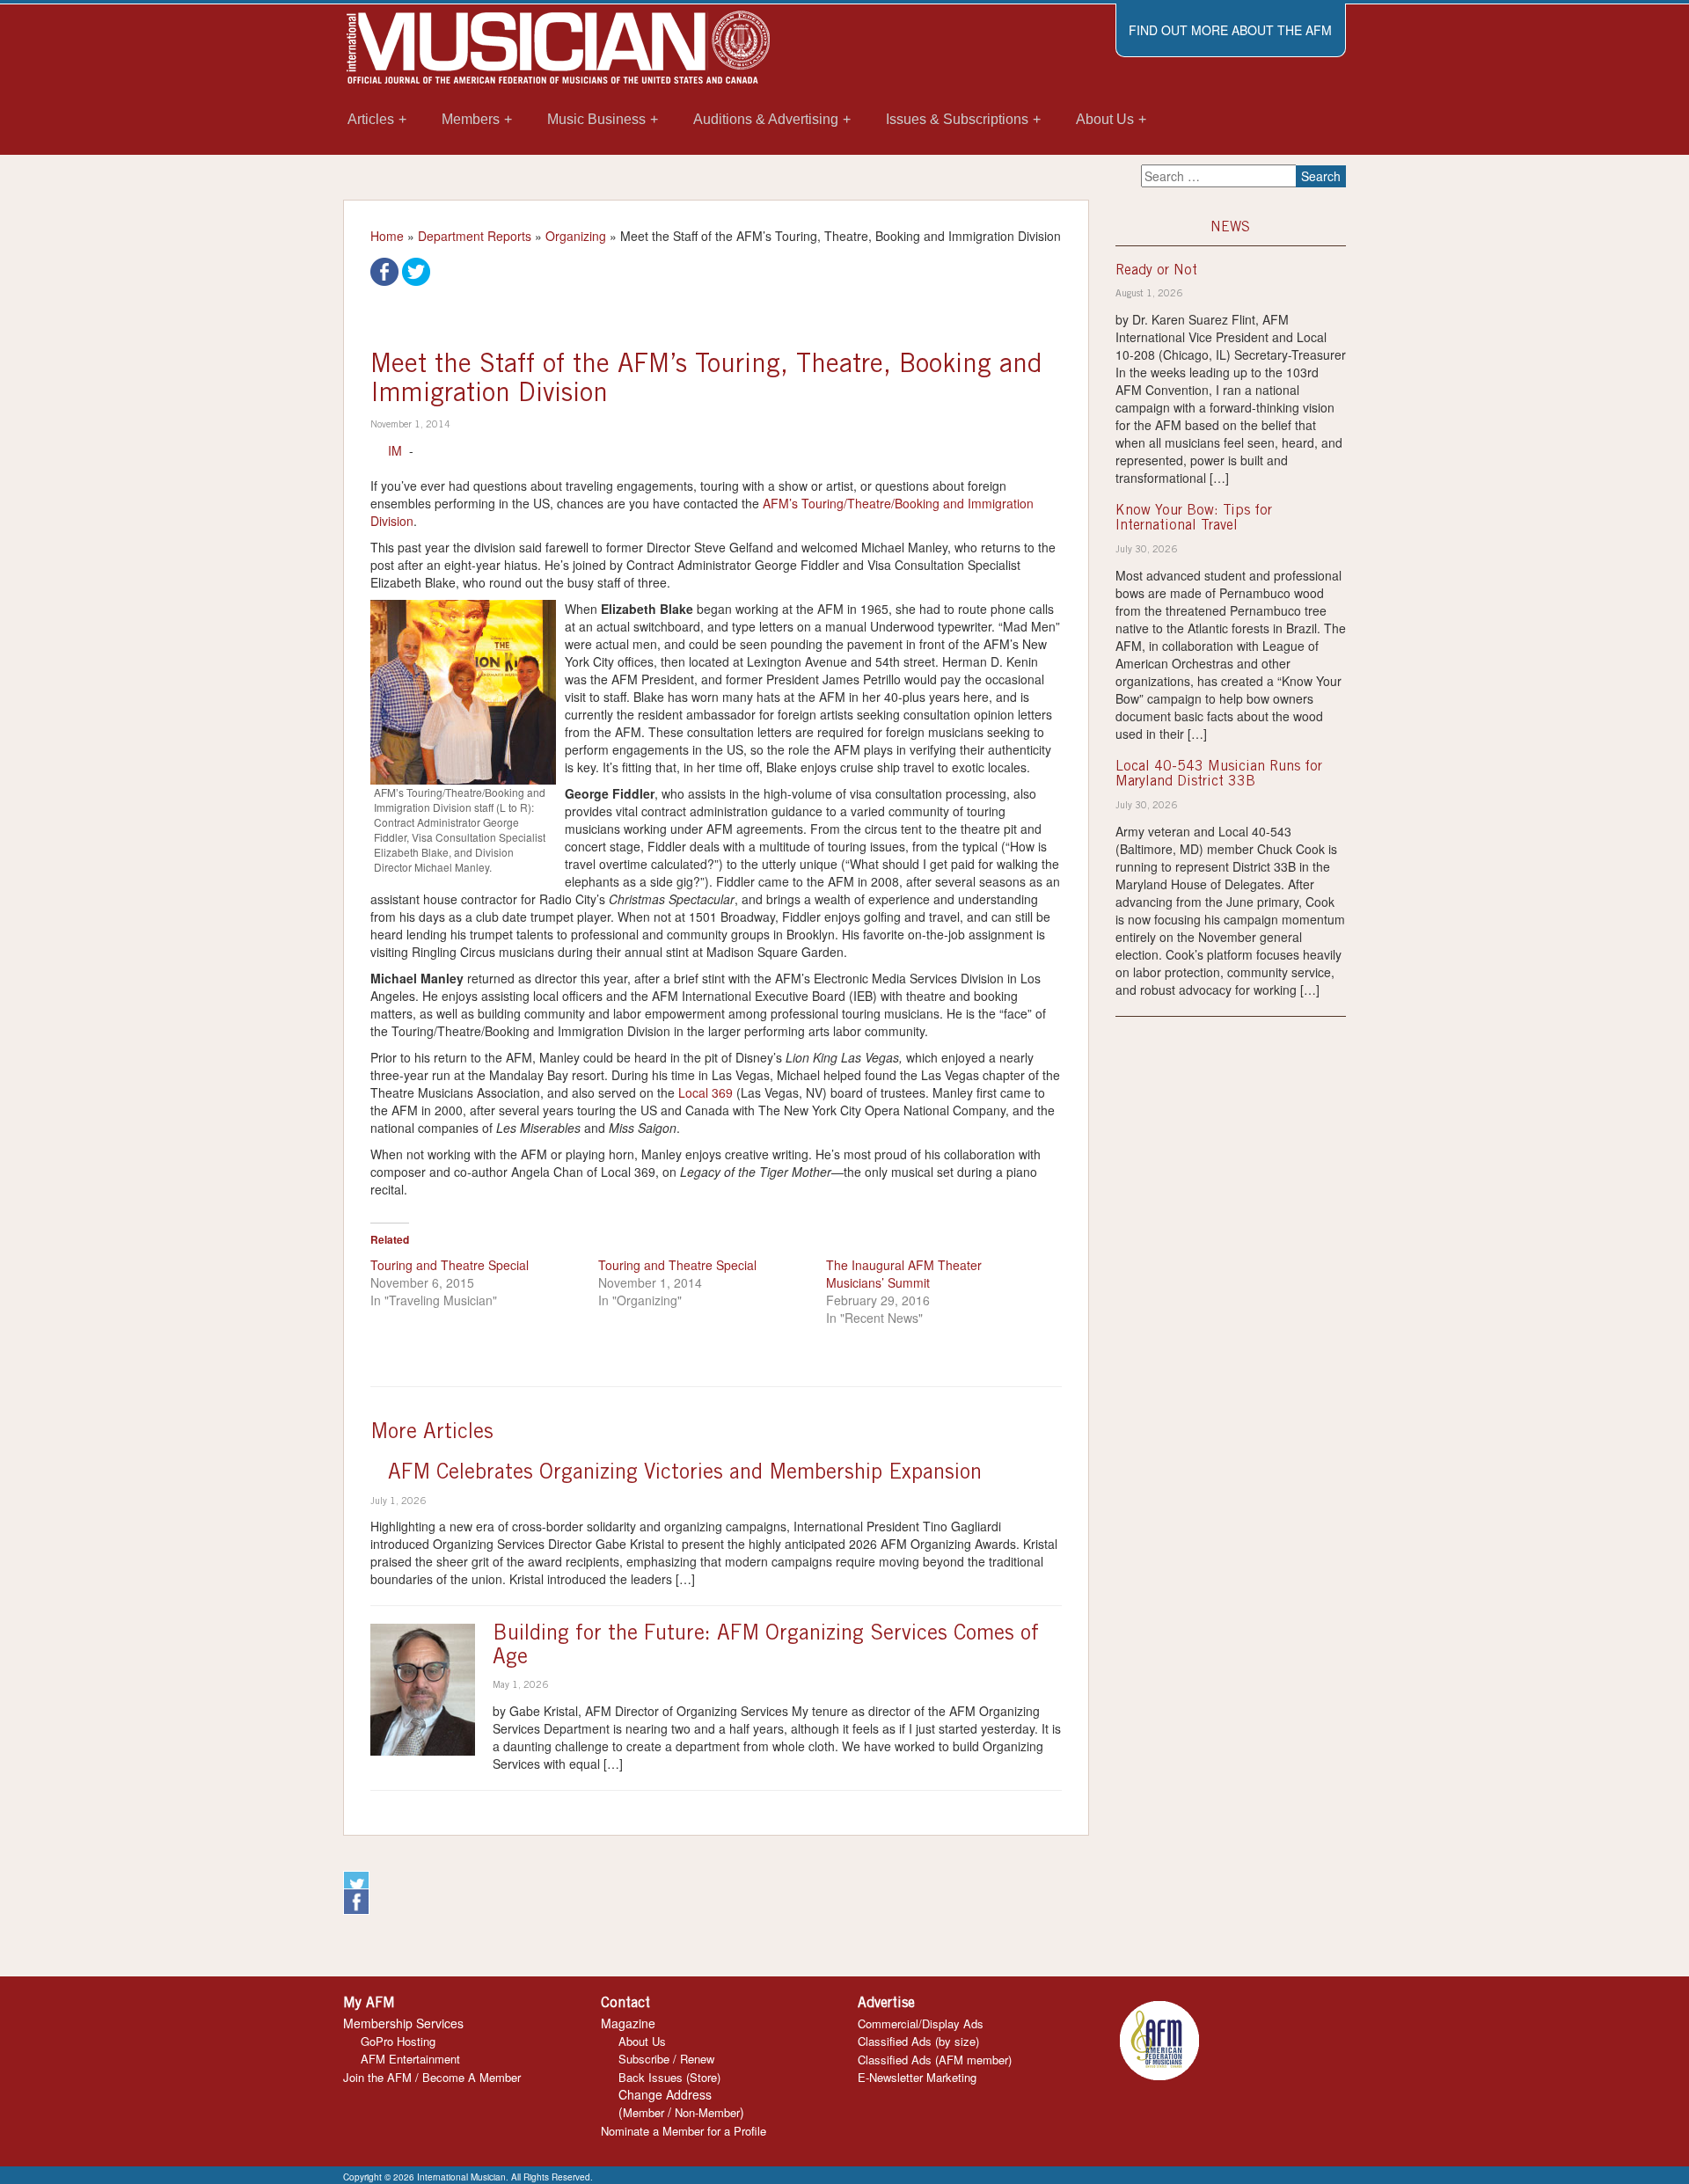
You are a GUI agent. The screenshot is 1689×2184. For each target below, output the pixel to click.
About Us (642, 2041)
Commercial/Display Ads (921, 2023)
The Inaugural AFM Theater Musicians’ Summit (904, 1274)
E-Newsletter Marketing (917, 2077)
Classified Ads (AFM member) (935, 2060)
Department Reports (475, 236)
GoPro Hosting (398, 2041)
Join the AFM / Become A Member (432, 2077)
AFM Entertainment (410, 2059)
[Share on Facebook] (384, 270)
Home (387, 236)
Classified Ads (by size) (918, 2041)
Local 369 (706, 1092)
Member (643, 2112)
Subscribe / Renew (666, 2059)
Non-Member (707, 2112)
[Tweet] (416, 270)
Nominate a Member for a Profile (684, 2131)
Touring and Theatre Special (450, 1265)
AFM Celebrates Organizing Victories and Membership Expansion (685, 1474)
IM (395, 450)
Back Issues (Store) (669, 2077)
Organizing (576, 236)
